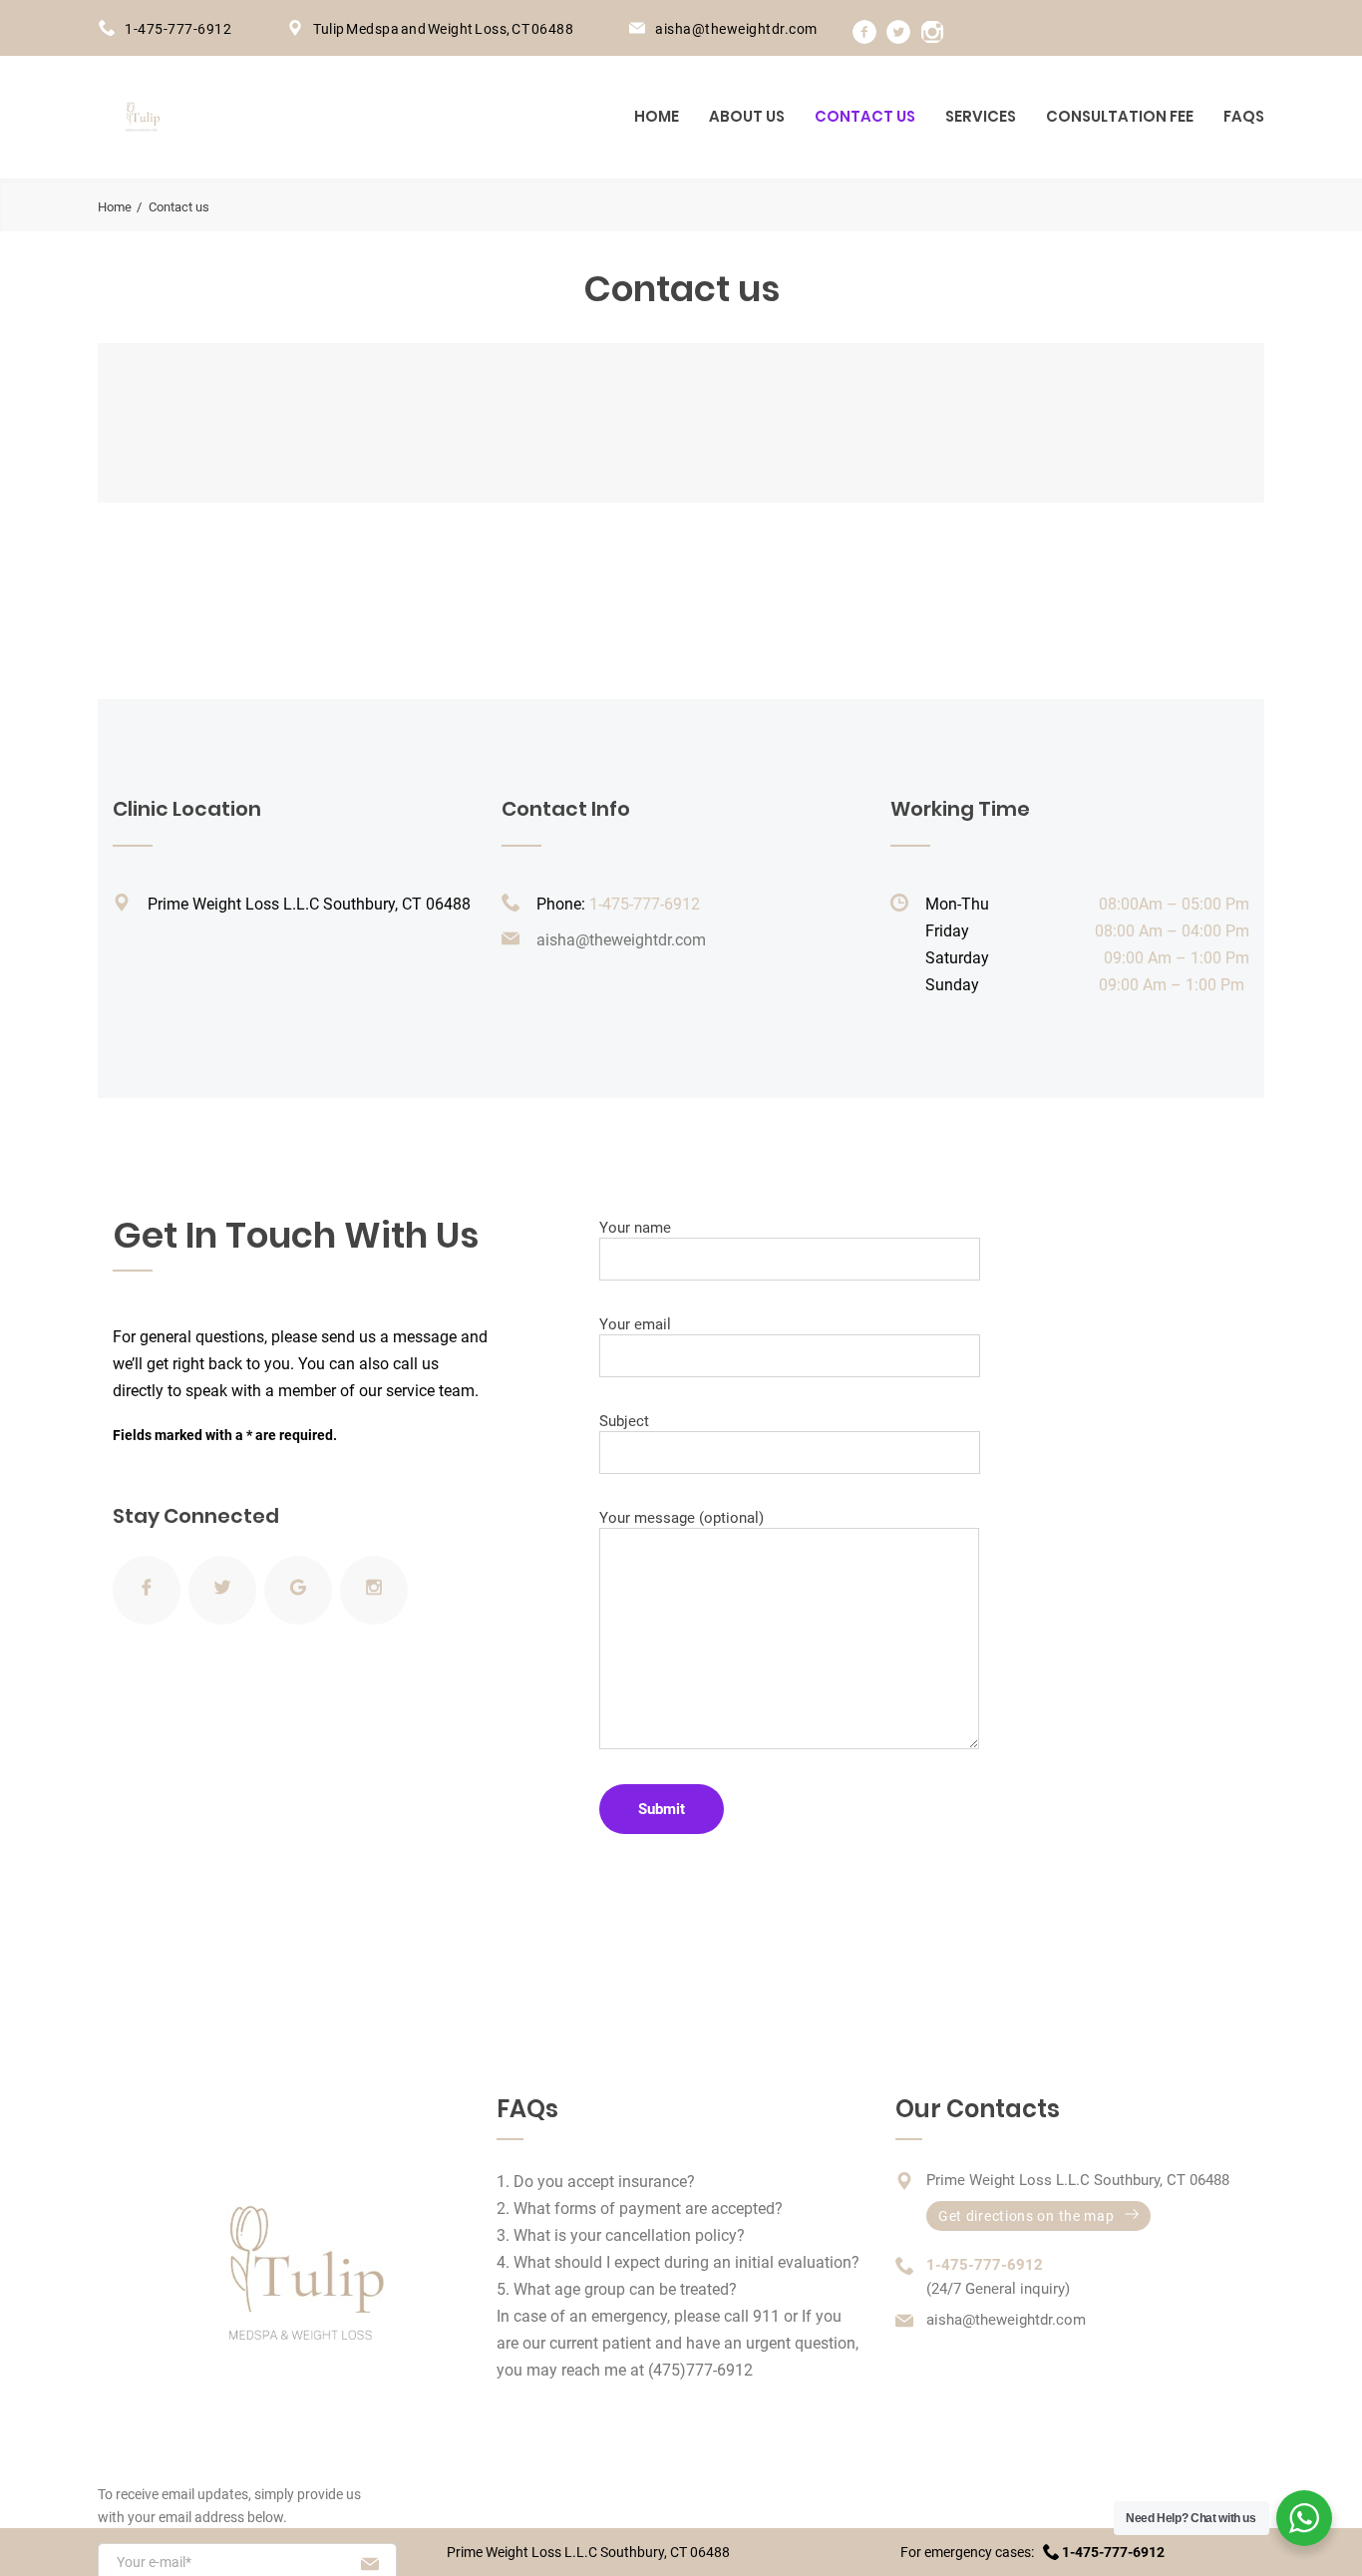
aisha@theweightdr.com (736, 29)
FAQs (1244, 116)
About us (747, 116)
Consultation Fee (1120, 116)
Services (981, 116)
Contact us (865, 116)
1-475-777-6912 (178, 29)
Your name (635, 1228)
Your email (635, 1324)
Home (657, 116)
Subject (624, 1421)
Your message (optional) (681, 1518)
